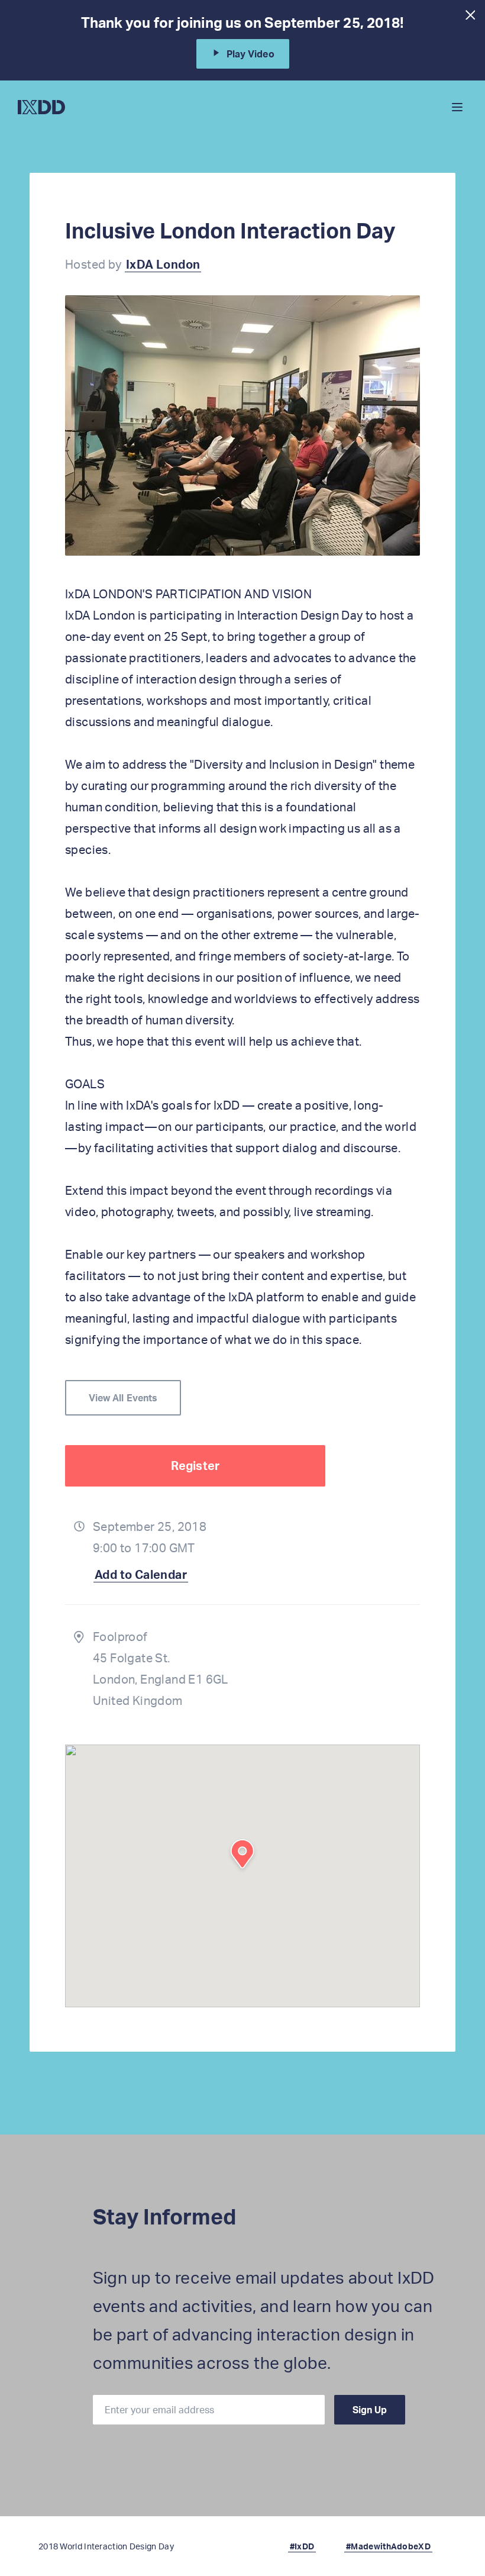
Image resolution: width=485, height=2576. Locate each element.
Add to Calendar (141, 1574)
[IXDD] (41, 107)
